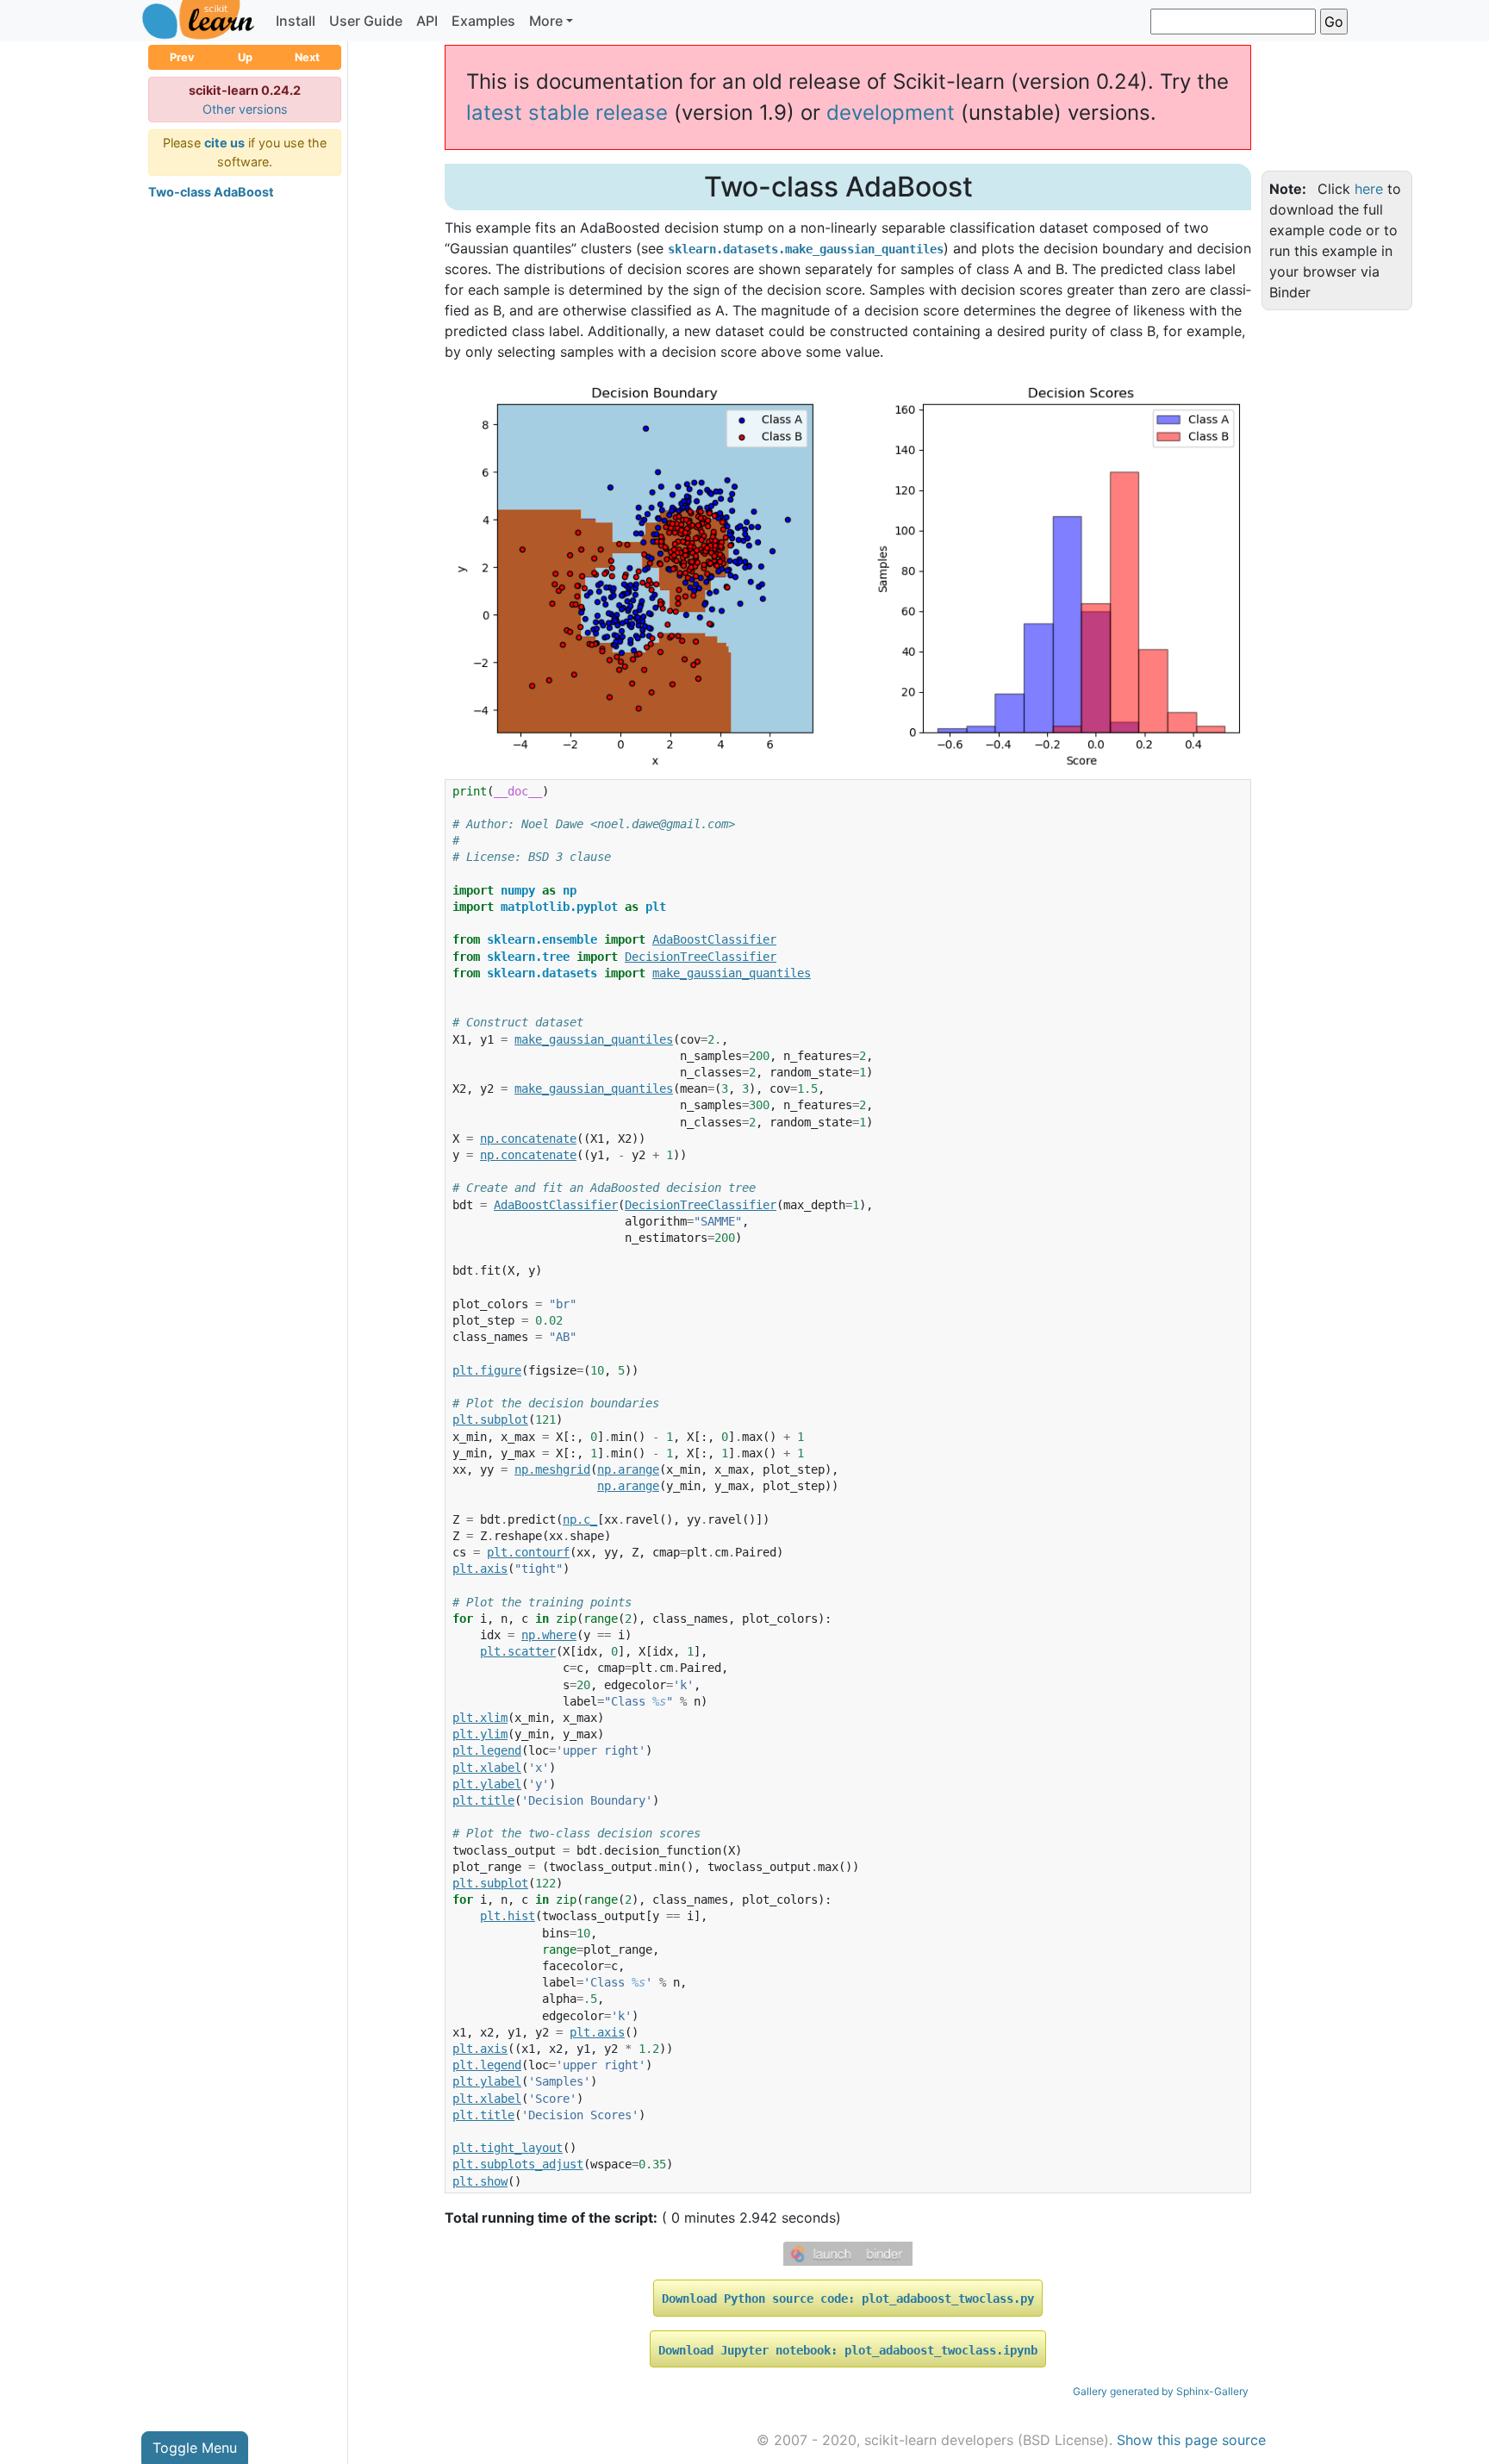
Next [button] (307, 57)
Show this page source (1191, 2440)
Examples (483, 21)
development (891, 112)
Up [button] (245, 57)
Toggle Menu (195, 2448)
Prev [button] (182, 57)
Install (296, 21)
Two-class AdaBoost (211, 192)
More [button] (546, 21)
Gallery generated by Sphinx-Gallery (1161, 2391)
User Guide (366, 21)
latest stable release (567, 112)
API (427, 21)
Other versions (245, 109)
